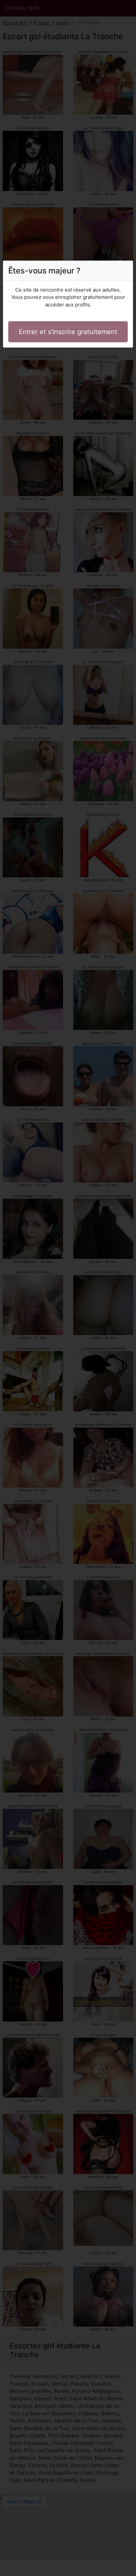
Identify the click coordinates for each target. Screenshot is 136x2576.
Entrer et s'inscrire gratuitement (68, 332)
